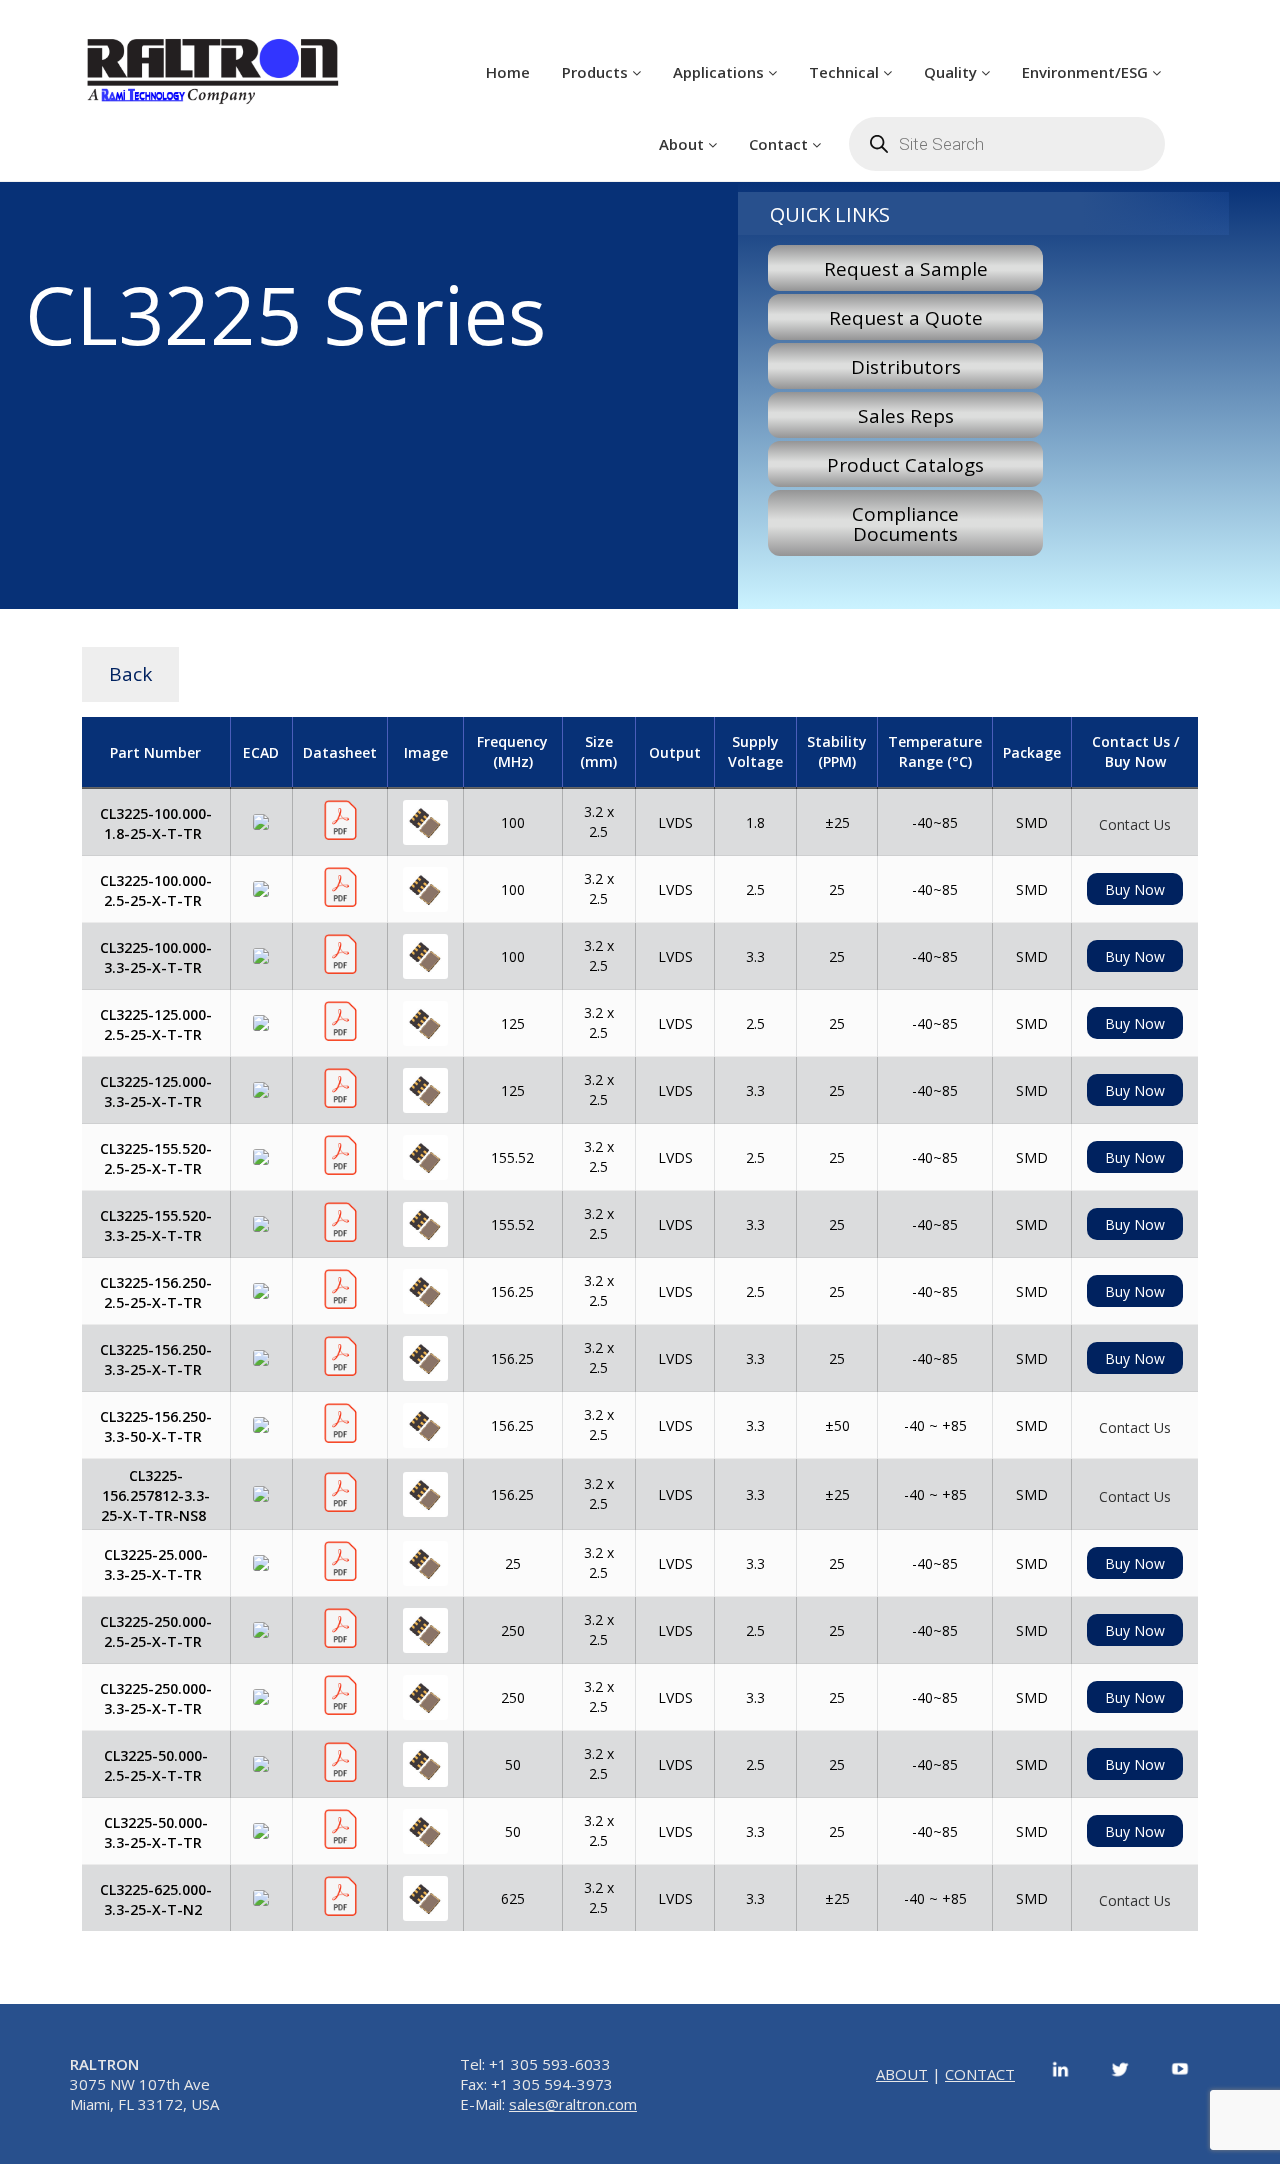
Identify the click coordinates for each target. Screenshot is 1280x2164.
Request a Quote (906, 318)
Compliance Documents (905, 524)
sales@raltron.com (573, 2104)
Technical (846, 72)
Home (508, 72)
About (683, 144)
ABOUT (902, 2074)
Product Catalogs (905, 465)
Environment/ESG (1087, 72)
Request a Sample (906, 269)
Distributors (906, 367)
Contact (780, 144)
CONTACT (980, 2074)
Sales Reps (906, 416)
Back (130, 674)
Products (597, 72)
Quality (952, 72)
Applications (720, 72)
